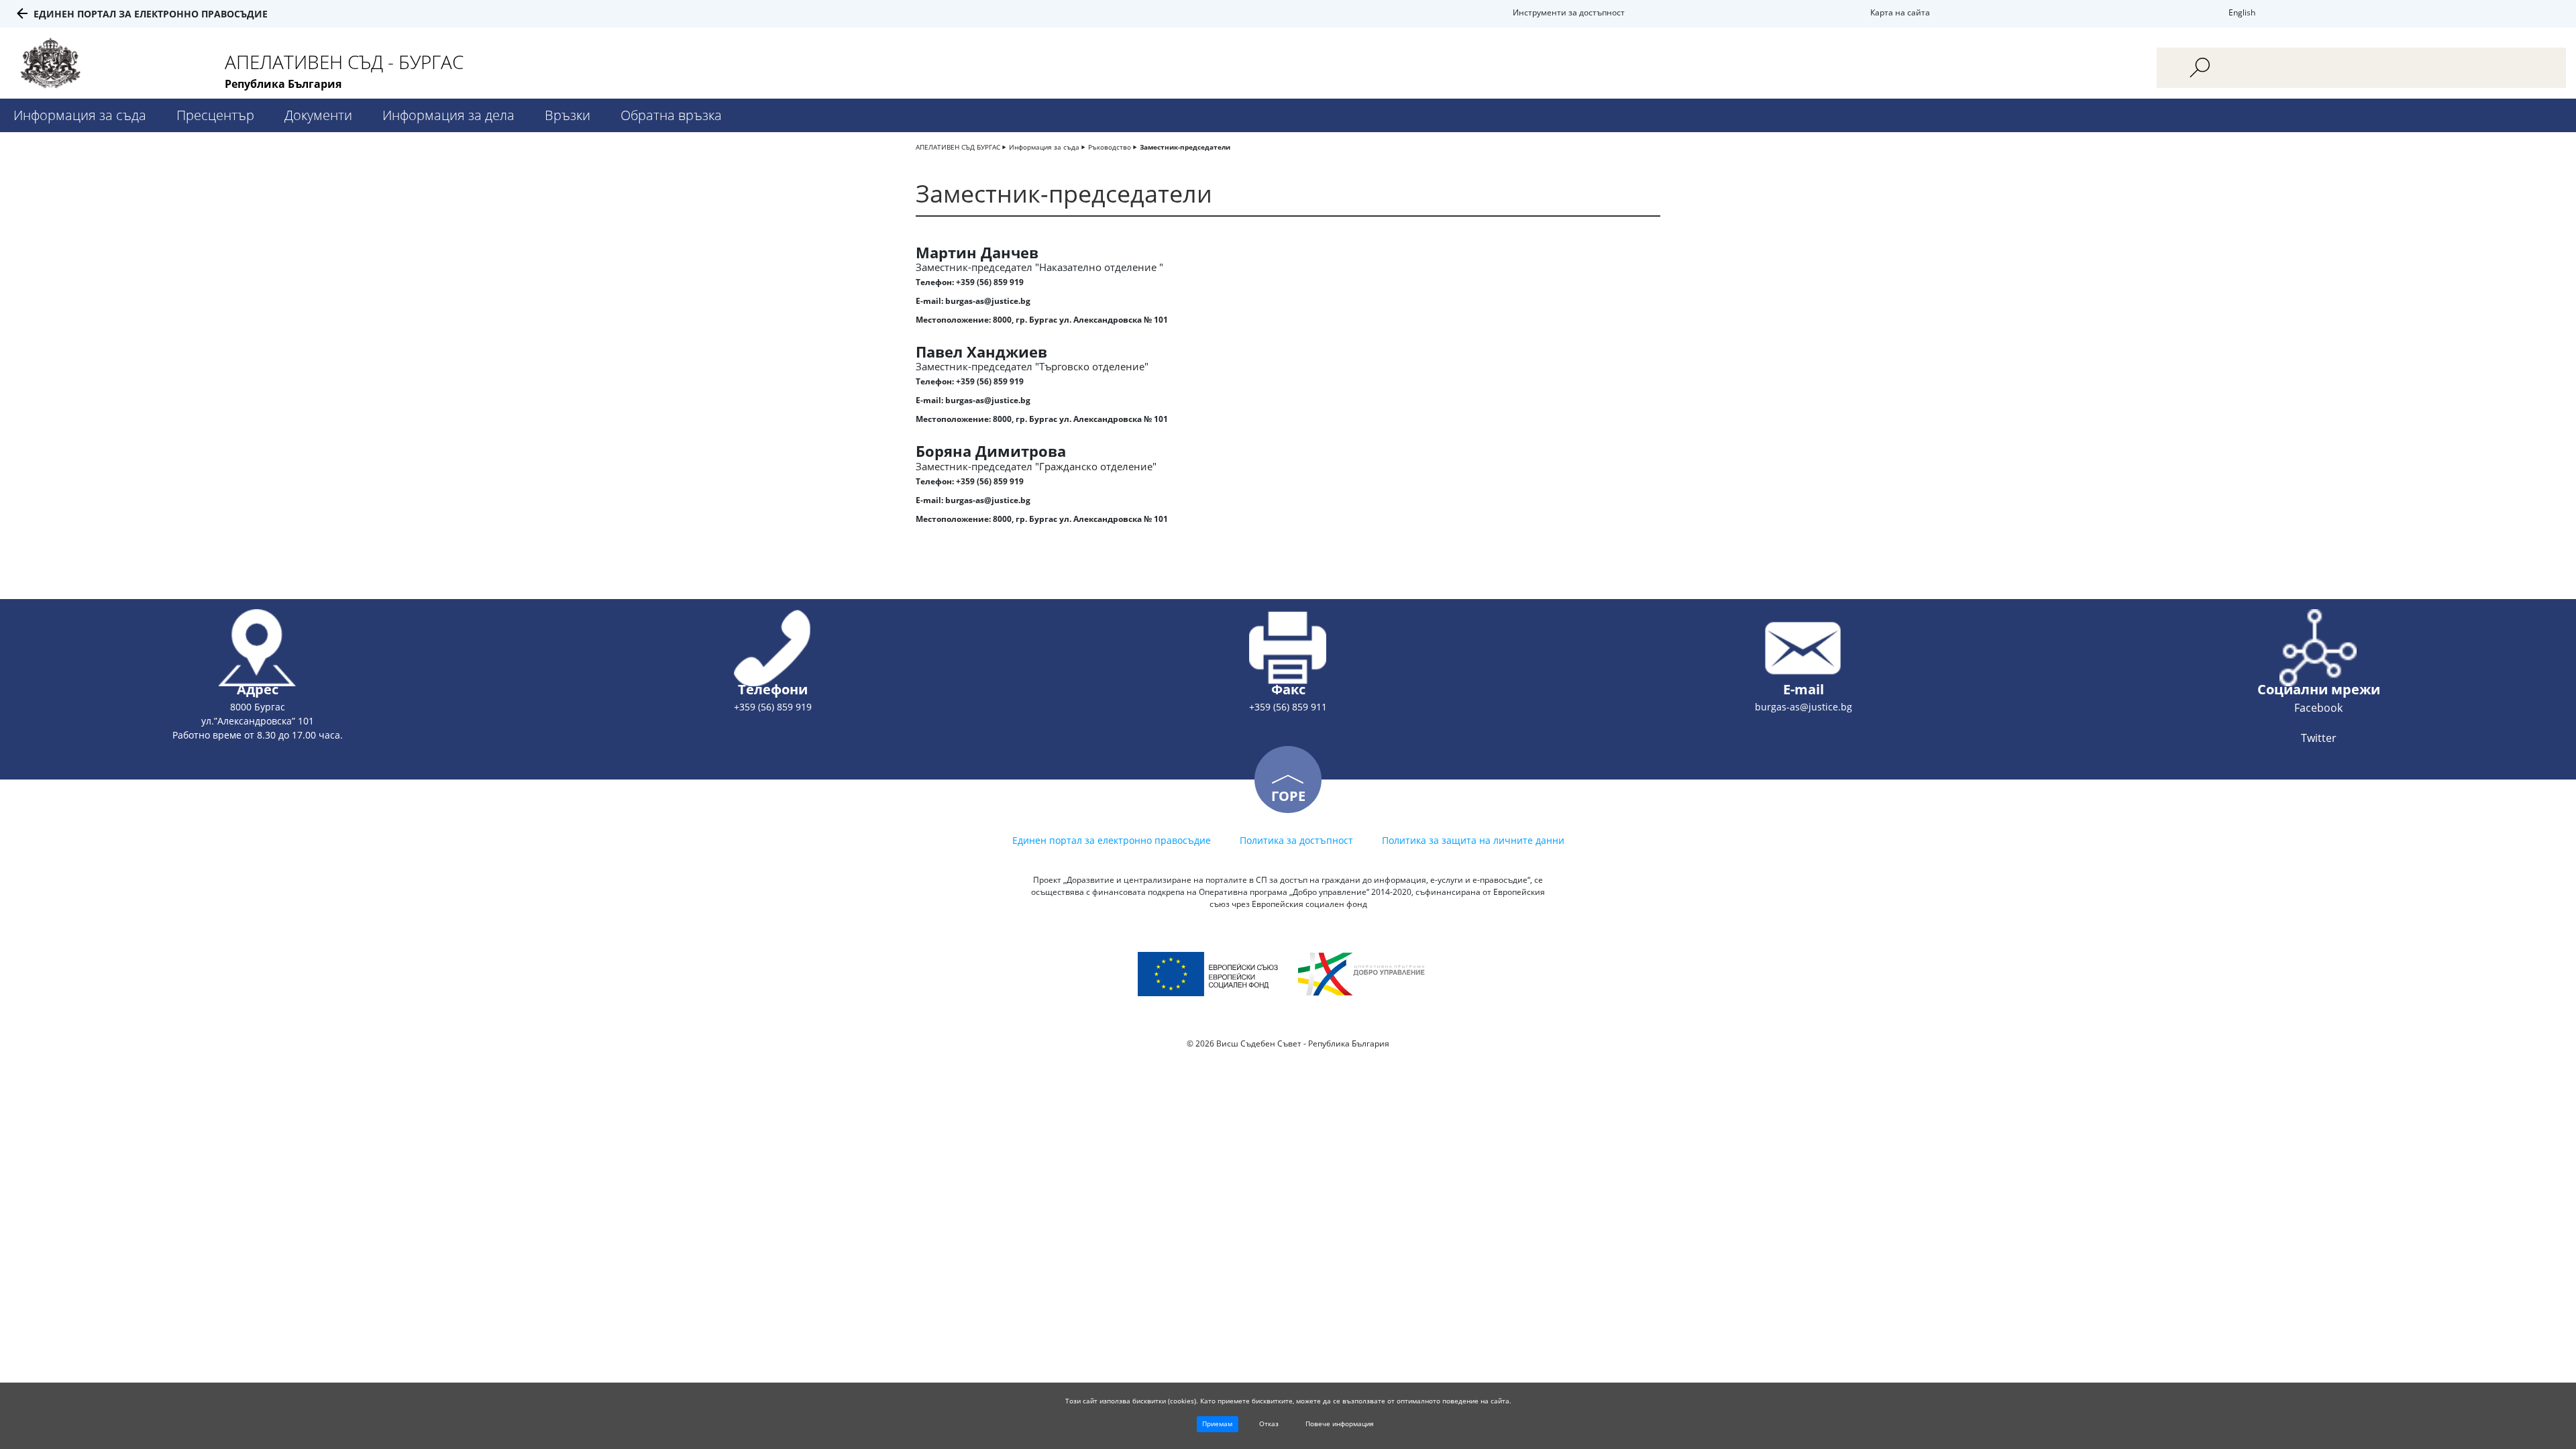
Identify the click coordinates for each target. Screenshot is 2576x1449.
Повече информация (1340, 1424)
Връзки (568, 115)
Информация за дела (448, 115)
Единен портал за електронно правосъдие (151, 14)
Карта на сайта (1900, 12)
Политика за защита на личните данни (1473, 840)
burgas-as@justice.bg (988, 301)
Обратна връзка (671, 115)
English (2242, 12)
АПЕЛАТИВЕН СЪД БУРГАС (958, 147)
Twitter (2319, 738)
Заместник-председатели (1185, 147)
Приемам (1217, 1424)
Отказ (1269, 1424)
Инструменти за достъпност (1569, 12)
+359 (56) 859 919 (990, 282)
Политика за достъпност (1296, 840)
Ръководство (1110, 147)
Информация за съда (80, 115)
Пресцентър (215, 115)
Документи (318, 115)
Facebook (2318, 708)
